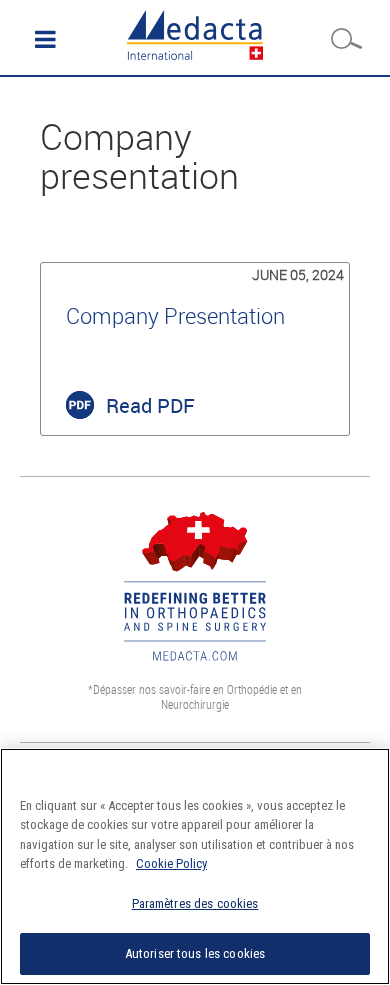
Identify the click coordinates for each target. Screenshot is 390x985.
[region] (195, 866)
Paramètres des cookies (195, 903)
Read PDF (150, 405)
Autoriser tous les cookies (195, 953)
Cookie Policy (171, 863)
